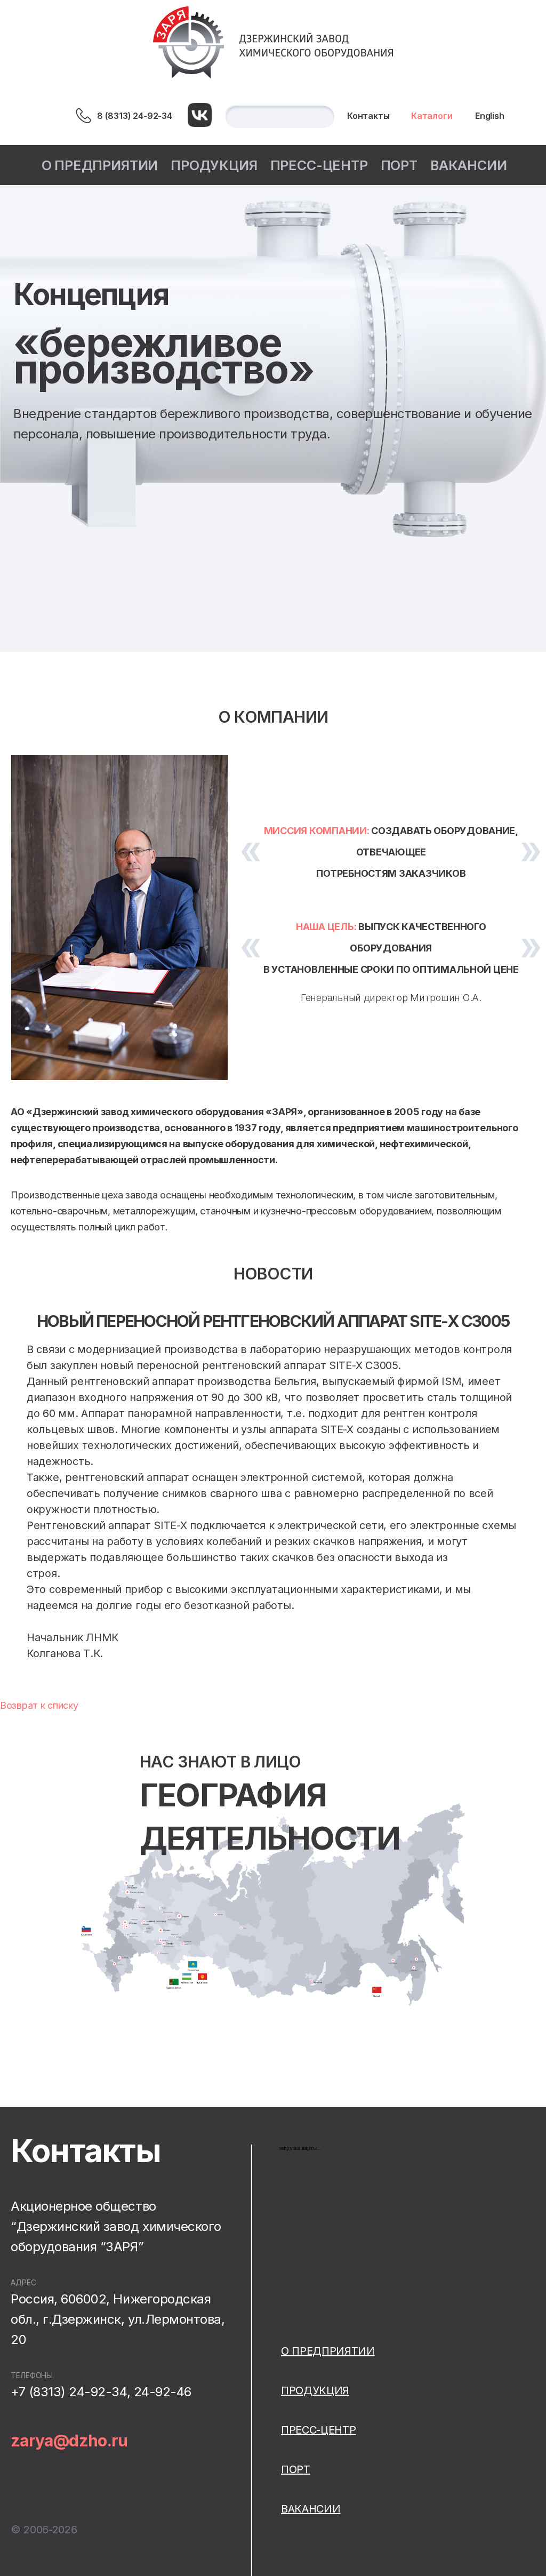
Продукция (214, 165)
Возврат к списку (39, 1705)
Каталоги (432, 116)
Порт (399, 165)
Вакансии (469, 165)
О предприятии (100, 165)
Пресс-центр (319, 165)
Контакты (368, 116)
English (490, 116)
